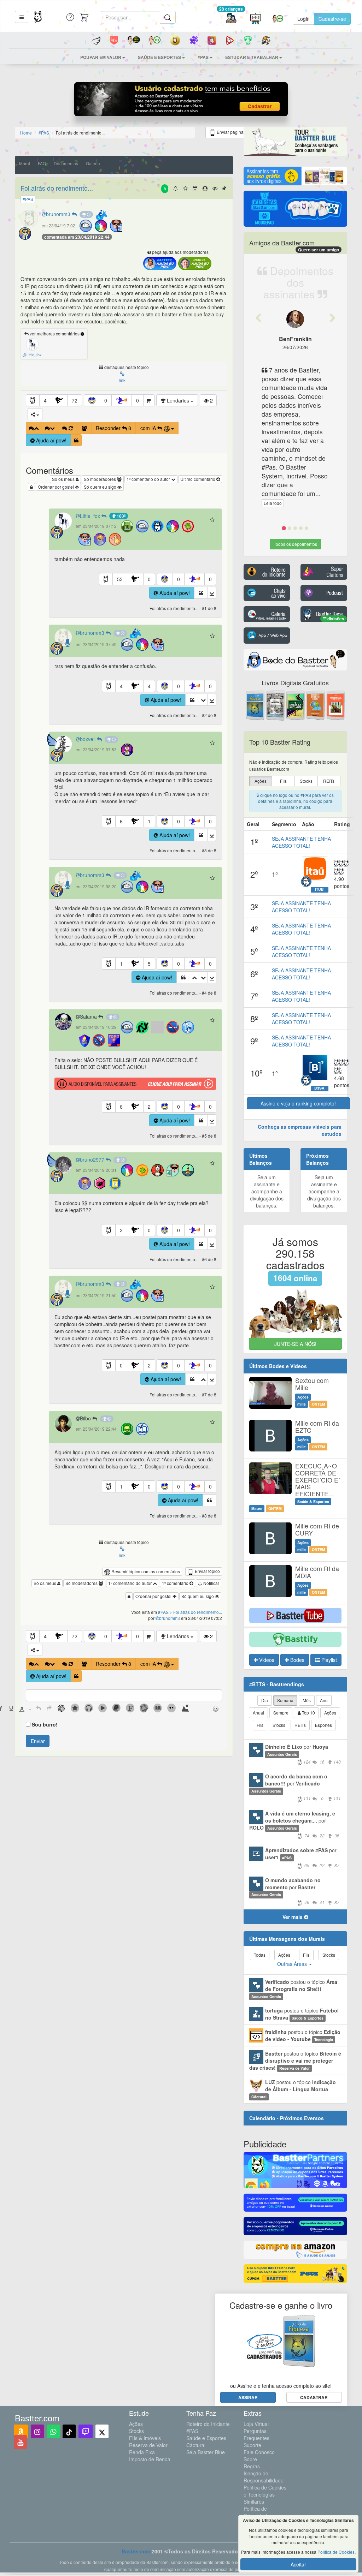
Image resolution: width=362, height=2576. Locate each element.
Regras (252, 2466)
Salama (89, 1016)
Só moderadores (100, 479)
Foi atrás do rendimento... (57, 188)
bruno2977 (93, 1159)
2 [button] (149, 1107)
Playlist (328, 1660)
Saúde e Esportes (206, 2438)
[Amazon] (21, 2431)
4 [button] (45, 400)
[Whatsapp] (53, 2431)
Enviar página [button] (230, 132)
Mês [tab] (307, 1700)
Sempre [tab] (281, 1713)
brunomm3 (59, 214)
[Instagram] (37, 2431)
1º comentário (176, 1583)
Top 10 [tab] (308, 1713)
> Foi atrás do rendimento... (196, 1612)
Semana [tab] (285, 1700)
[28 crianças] (231, 19)
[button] (22, 17)
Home (26, 133)
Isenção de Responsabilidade (264, 2477)
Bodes (297, 1660)
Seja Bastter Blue (206, 2452)
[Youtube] (20, 2442)
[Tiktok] (69, 2431)
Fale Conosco (259, 2452)
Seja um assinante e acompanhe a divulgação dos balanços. (267, 1191)
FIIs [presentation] (283, 781)
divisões (335, 619)
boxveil (88, 739)
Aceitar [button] (298, 2564)
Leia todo (273, 503)
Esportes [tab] (323, 1725)
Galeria (93, 163)
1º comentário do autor (149, 479)
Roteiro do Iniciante (208, 2424)
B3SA (319, 1088)
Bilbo (86, 1418)
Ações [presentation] (261, 781)
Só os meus (64, 479)
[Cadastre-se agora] (181, 101)
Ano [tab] (324, 1700)
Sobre (250, 2459)
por (303, 1754)
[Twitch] (86, 2431)
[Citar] (76, 440)
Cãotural (196, 2445)
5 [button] (149, 964)
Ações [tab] (330, 1713)
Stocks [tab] (279, 1725)
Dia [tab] (265, 1700)
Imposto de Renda (150, 2459)
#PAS (192, 2431)
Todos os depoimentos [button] (295, 544)
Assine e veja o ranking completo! (298, 1103)
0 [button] (106, 400)
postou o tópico (294, 1989)
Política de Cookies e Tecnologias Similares (265, 2494)
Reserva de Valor (148, 2445)
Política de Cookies (336, 2552)
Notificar (211, 1583)
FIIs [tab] (260, 1725)
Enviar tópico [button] (207, 1571)
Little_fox (91, 516)
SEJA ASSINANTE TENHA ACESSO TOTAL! (301, 842)
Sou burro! (45, 1724)
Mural (25, 163)
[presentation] (11, 1709)
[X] (102, 2431)
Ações (136, 2424)
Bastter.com (136, 2551)
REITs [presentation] (329, 781)
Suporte (252, 2445)
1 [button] (149, 821)
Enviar (38, 1741)
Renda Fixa (142, 2452)
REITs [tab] (300, 1725)
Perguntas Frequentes (256, 2434)
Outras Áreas (293, 1964)
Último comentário (198, 479)
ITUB (319, 889)
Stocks (136, 2431)
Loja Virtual (256, 2424)
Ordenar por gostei (56, 487)
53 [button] (120, 579)
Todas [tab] (260, 1955)
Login (303, 19)
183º (121, 516)
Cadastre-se (332, 19)
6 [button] (121, 821)
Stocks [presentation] (306, 781)
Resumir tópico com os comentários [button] (145, 1571)
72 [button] (75, 400)
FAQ (42, 163)
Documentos (66, 163)
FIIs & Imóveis (145, 2438)
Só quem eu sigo (101, 487)
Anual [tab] (258, 1713)
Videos (266, 1660)
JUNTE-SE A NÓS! (295, 1344)
